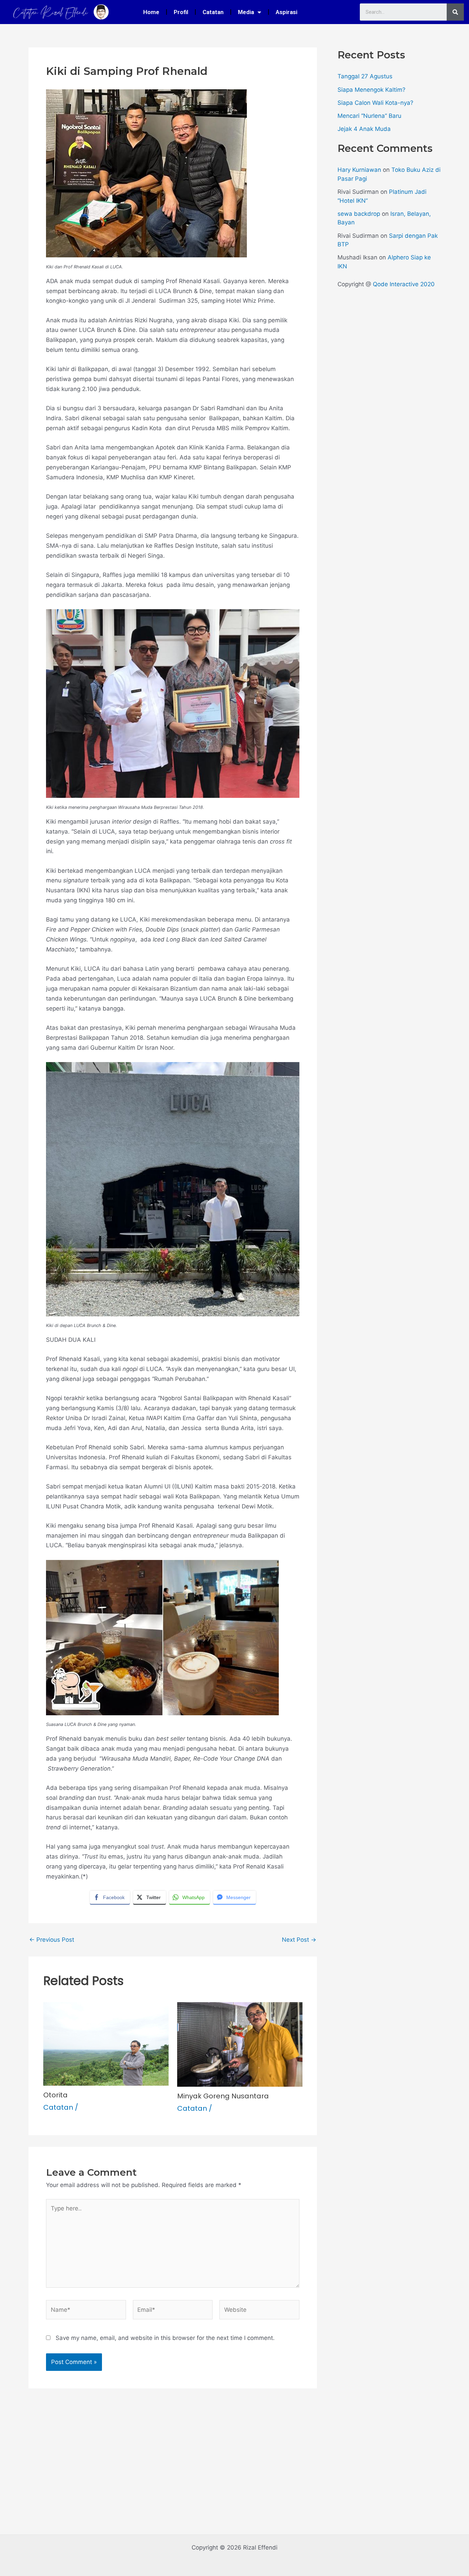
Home (151, 12)
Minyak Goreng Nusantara (223, 2096)
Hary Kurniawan (359, 170)
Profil (181, 12)
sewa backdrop (359, 214)
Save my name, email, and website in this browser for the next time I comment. (165, 2338)
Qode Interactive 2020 (404, 284)
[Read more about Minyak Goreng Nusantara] (240, 2044)
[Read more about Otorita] (106, 2043)
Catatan (213, 12)
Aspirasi (287, 12)
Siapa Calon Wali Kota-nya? (375, 103)
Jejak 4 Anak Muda (364, 129)
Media (246, 12)
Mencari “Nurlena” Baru (369, 116)
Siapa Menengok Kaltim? (371, 90)
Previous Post (52, 1940)
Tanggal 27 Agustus (365, 76)
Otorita (55, 2095)
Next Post (299, 1940)
